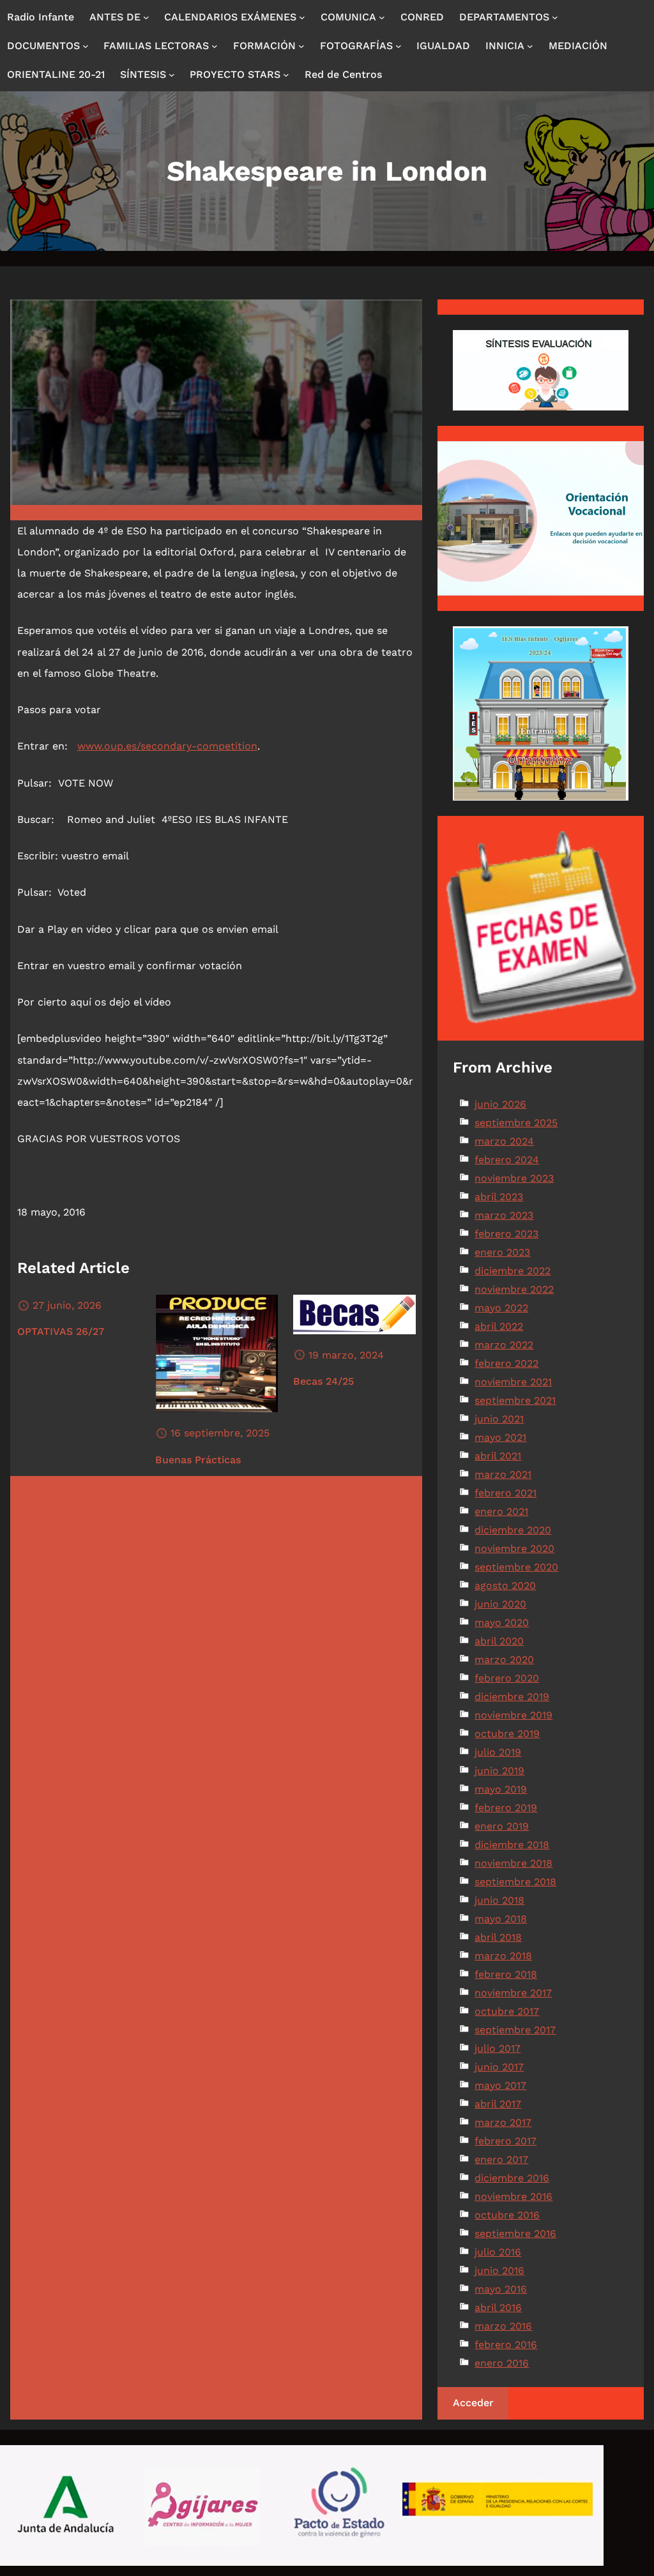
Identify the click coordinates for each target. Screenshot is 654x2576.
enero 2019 (502, 1826)
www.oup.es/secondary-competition (167, 746)
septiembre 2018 (515, 1882)
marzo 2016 (503, 2326)
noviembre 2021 (513, 1382)
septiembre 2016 (515, 2233)
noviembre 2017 (513, 1993)
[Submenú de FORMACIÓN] (301, 46)
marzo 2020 (504, 1660)
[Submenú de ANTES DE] (146, 17)
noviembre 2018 (513, 1863)
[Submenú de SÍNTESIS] (172, 75)
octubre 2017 (507, 2011)
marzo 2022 (504, 1345)
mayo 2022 (501, 1308)
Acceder (473, 2403)
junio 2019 (499, 1771)
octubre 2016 (507, 2215)
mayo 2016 (501, 2289)
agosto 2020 (505, 1586)
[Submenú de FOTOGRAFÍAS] (399, 46)
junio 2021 (499, 1419)
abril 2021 (498, 1456)
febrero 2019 (506, 1808)
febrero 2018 (506, 1974)
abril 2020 (499, 1641)
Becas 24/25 (323, 1381)
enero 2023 (502, 1252)
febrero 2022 (506, 1363)
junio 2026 (500, 1104)
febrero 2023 (506, 1234)
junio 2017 (499, 2067)
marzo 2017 (503, 2122)
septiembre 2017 (515, 2030)
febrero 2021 (506, 1493)
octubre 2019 (507, 1734)
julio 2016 (498, 2252)
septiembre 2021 (515, 1400)
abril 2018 (498, 1937)
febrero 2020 (507, 1678)
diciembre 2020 (513, 1530)
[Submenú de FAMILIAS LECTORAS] (215, 46)
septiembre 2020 (516, 1567)
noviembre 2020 (514, 1548)
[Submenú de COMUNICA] (382, 17)
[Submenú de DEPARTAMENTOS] (555, 17)
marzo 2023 (504, 1215)
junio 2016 (499, 2271)
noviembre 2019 (513, 1715)
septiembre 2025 (516, 1123)
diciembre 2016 (512, 2178)
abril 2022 (499, 1326)
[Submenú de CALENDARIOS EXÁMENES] (302, 17)
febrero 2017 (506, 2141)
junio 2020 (500, 1604)
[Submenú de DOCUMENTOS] (86, 46)
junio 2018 (499, 1900)
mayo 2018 (501, 1919)
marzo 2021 (503, 1474)
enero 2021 (501, 1511)
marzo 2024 (504, 1141)
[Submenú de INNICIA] (530, 46)
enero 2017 (501, 2159)
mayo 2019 (501, 1789)
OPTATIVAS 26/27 (61, 1331)
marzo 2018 (503, 1956)
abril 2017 (498, 2104)
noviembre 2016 (513, 2196)
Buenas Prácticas (198, 1460)
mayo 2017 (500, 2085)
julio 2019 (498, 1752)
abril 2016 (498, 2308)
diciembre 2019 (512, 1697)
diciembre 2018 (512, 1845)
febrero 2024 (507, 1160)
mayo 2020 (502, 1623)
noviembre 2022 (514, 1289)
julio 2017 (498, 2048)
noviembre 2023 (514, 1178)
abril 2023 (499, 1197)
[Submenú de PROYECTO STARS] (286, 75)
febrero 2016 (506, 2345)
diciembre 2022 (513, 1271)
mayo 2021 (500, 1437)
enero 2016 (502, 2363)
